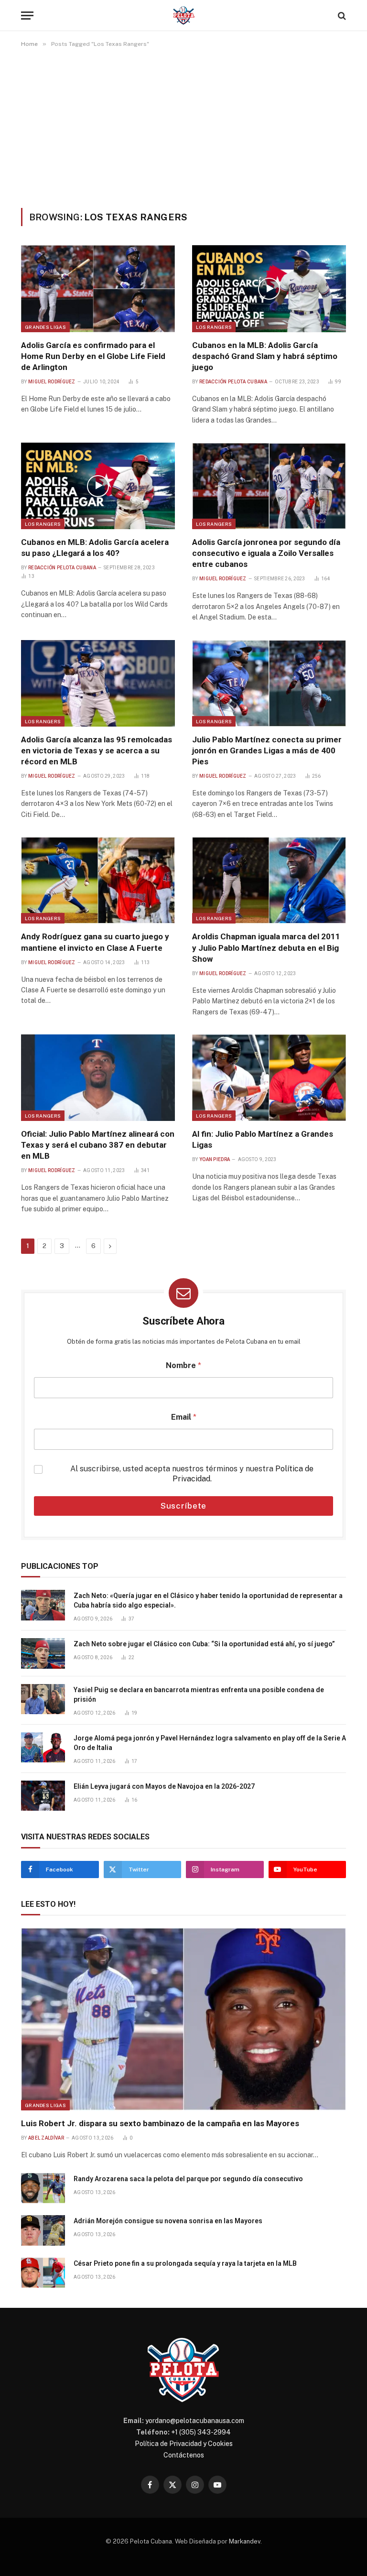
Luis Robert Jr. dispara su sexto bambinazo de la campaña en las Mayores (160, 2123)
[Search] (341, 16)
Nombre (183, 1365)
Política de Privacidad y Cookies (184, 2444)
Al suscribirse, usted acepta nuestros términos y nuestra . (192, 1474)
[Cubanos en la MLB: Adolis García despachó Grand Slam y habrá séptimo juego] (269, 288)
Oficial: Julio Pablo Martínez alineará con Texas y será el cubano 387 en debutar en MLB (98, 1145)
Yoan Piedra (215, 1159)
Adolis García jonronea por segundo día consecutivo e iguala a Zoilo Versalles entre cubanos (266, 553)
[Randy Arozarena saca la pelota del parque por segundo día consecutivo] (43, 2188)
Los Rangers (214, 327)
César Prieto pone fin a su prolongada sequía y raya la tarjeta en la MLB (185, 2263)
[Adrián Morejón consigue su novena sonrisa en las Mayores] (43, 2230)
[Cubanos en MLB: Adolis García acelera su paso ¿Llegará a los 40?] (98, 486)
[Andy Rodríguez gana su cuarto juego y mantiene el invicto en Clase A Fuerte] (98, 880)
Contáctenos (184, 2455)
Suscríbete (184, 1506)
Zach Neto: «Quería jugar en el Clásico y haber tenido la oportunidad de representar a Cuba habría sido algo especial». (208, 1600)
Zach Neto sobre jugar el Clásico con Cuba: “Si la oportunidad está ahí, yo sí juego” (204, 1644)
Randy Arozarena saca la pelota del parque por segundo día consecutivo (188, 2179)
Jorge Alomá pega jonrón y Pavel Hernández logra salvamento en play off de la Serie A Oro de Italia (210, 1743)
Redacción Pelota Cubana (233, 382)
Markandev (245, 2541)
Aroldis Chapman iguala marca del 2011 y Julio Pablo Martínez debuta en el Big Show (266, 947)
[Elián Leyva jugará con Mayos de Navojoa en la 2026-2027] (43, 1796)
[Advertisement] (183, 128)
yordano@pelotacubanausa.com (195, 2421)
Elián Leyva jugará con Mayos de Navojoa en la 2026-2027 (164, 1786)
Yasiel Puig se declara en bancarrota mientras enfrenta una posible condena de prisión (199, 1695)
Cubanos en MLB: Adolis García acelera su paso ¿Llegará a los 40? (95, 548)
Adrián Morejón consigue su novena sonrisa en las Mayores (168, 2221)
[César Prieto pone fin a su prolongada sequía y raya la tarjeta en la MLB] (43, 2273)
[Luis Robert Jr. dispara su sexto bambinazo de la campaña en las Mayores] (183, 2019)
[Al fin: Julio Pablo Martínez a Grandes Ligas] (269, 1078)
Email (184, 1417)
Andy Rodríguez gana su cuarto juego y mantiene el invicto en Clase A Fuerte (95, 942)
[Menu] (27, 16)
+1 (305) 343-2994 (201, 2432)
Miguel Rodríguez (52, 382)
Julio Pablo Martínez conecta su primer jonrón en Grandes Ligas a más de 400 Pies (267, 750)
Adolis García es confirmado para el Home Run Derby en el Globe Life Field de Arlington (93, 356)
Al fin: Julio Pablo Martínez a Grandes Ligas (263, 1139)
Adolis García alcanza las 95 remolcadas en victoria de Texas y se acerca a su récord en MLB (97, 750)
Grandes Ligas (45, 327)
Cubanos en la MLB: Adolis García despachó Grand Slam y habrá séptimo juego (265, 356)
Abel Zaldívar (46, 2138)
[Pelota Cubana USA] (184, 16)
